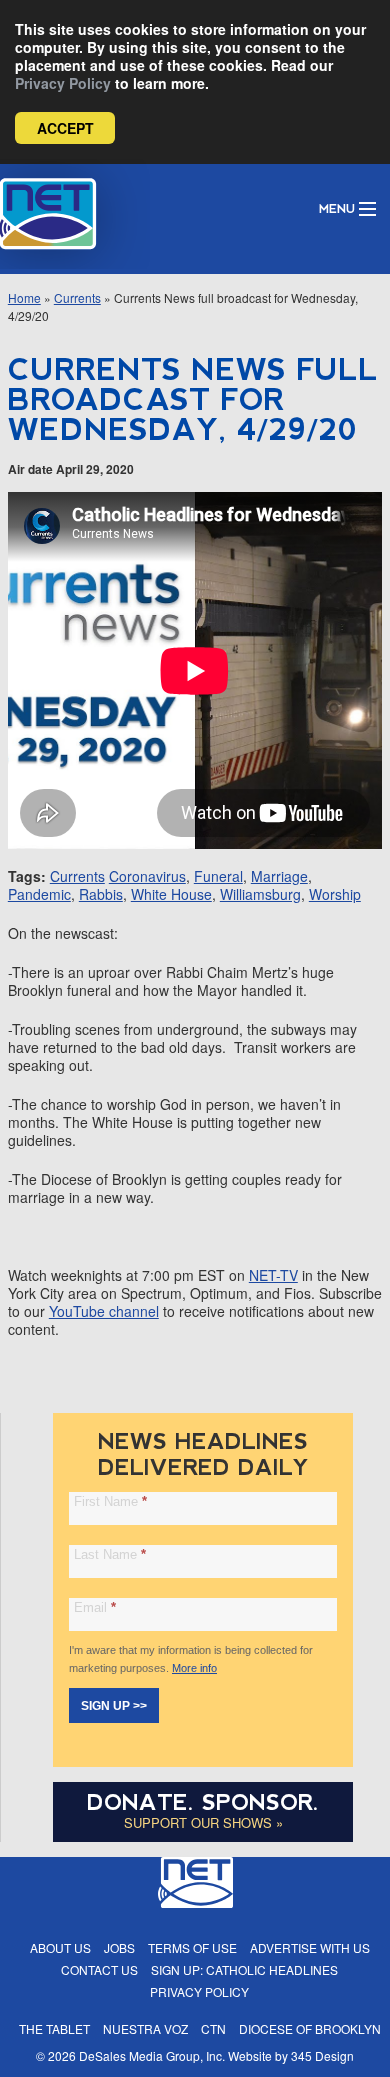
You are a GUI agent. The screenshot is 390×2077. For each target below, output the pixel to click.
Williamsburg (260, 894)
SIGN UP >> (114, 1706)
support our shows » (203, 1822)
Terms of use (192, 1947)
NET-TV (273, 1275)
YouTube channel (104, 1311)
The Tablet (54, 2028)
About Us (60, 1947)
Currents (77, 297)
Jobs (119, 1947)
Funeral (218, 876)
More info (194, 1668)
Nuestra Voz (145, 2028)
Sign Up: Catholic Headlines (244, 1969)
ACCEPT (65, 128)
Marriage (279, 876)
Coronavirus (147, 876)
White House (171, 894)
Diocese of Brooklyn (310, 2028)
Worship (335, 894)
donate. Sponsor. (203, 1802)
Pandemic (39, 894)
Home (24, 297)
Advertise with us (310, 1947)
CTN (213, 2028)
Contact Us (99, 1969)
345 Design (322, 2055)
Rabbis (101, 894)
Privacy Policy (63, 83)
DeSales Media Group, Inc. (152, 2055)
